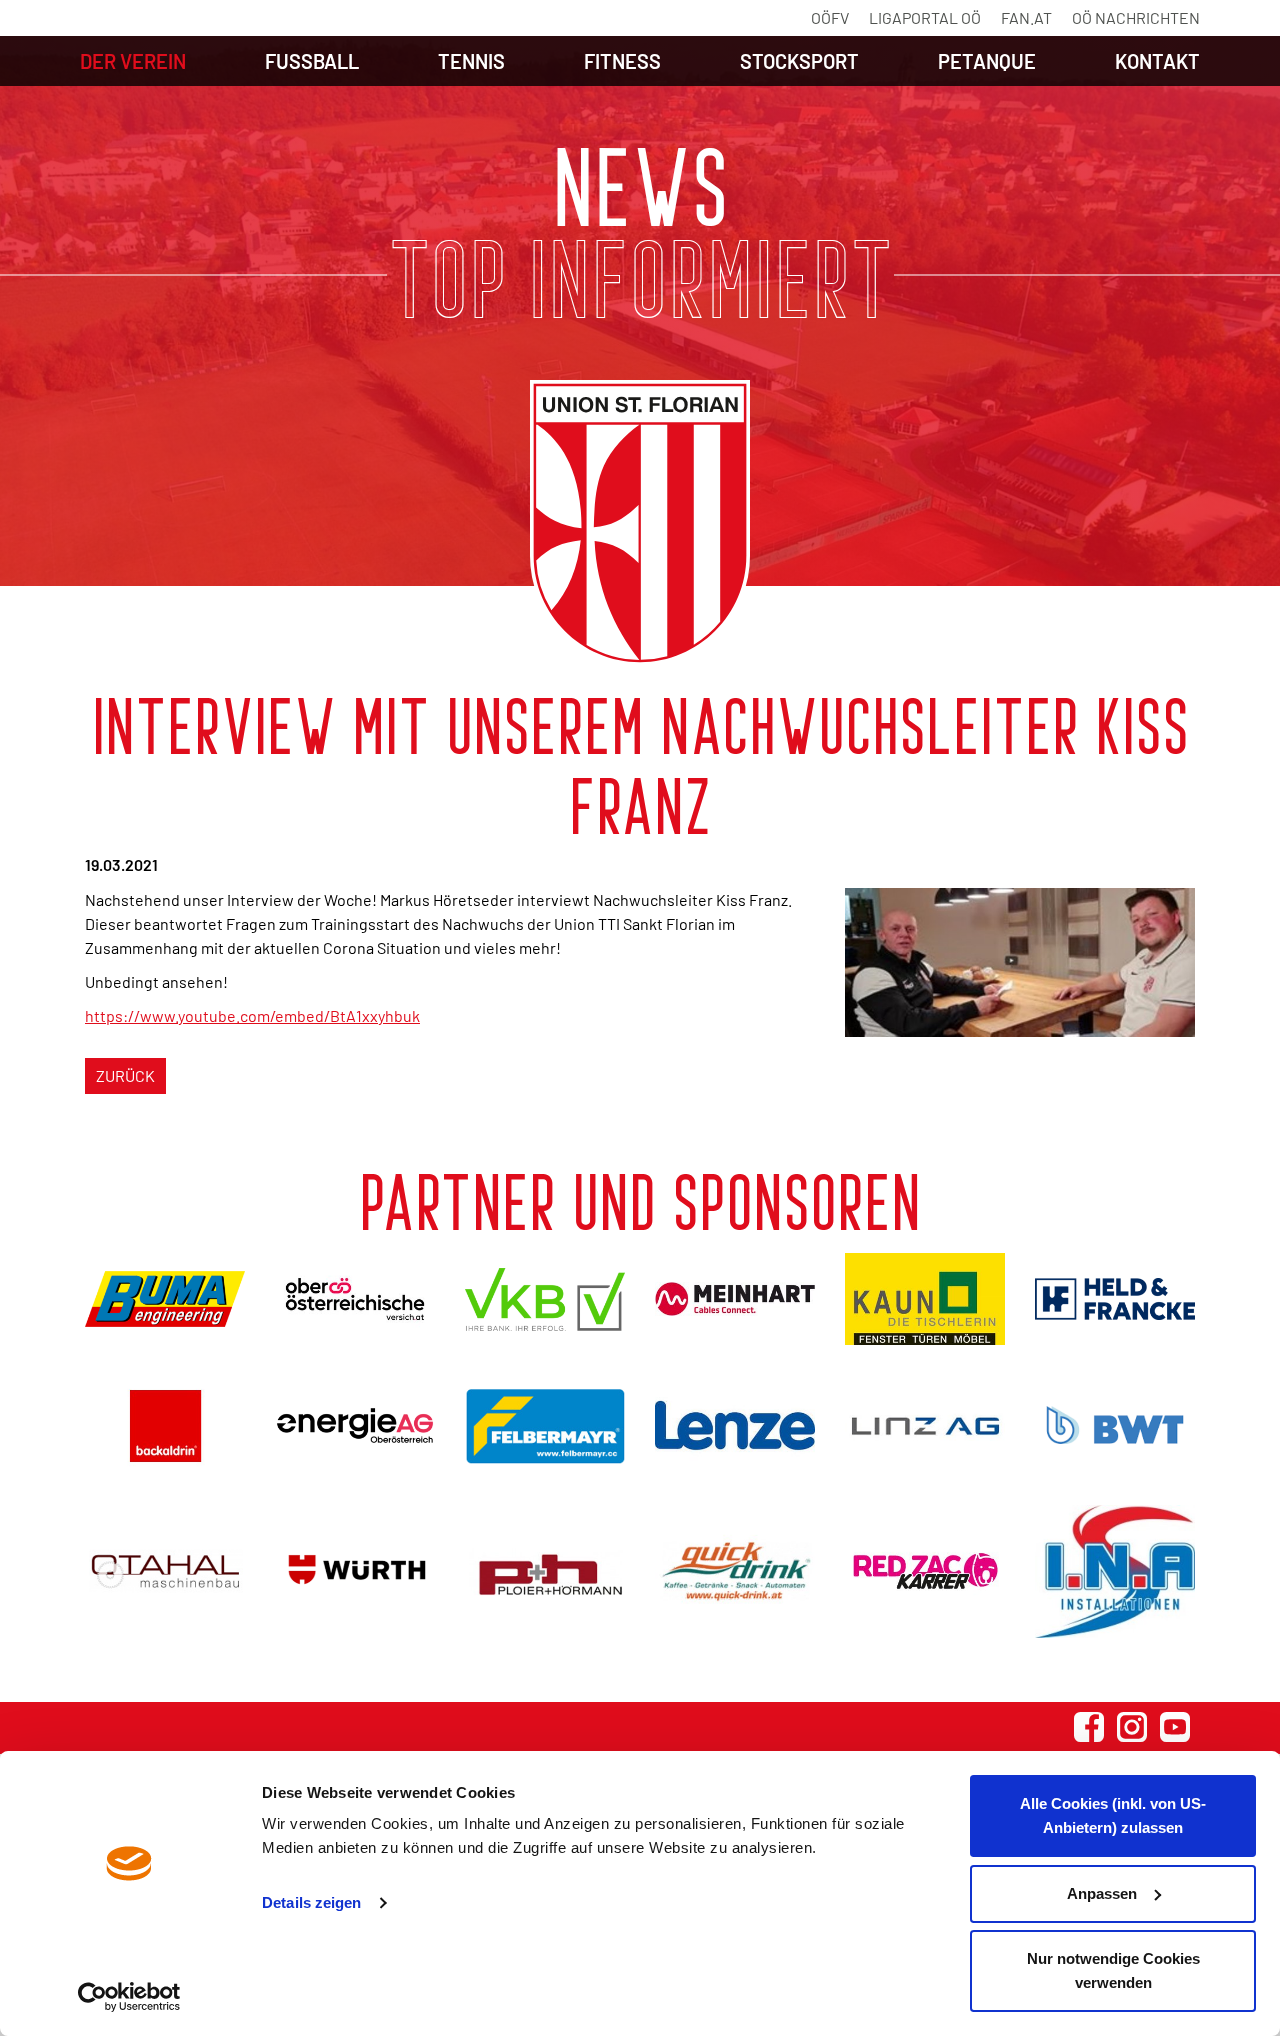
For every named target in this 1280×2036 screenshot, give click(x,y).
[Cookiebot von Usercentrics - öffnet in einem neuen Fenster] (129, 1997)
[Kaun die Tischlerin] (925, 1299)
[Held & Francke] (1115, 1299)
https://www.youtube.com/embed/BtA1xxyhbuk (252, 1015)
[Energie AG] (355, 1425)
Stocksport (799, 61)
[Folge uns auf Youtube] (1175, 1727)
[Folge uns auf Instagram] (1132, 1727)
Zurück (125, 1075)
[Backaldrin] (165, 1425)
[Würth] (355, 1571)
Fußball (312, 61)
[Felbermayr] (545, 1425)
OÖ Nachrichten (1136, 17)
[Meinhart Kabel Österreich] (735, 1299)
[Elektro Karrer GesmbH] (925, 1571)
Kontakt (1157, 61)
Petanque (987, 61)
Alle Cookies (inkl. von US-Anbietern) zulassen (1113, 1815)
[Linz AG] (925, 1425)
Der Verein (133, 61)
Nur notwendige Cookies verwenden (1113, 1970)
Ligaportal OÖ (925, 17)
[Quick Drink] (735, 1571)
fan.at (1026, 17)
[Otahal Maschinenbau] (165, 1571)
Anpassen (1102, 1893)
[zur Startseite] (640, 523)
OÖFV (830, 17)
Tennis (471, 61)
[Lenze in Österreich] (735, 1425)
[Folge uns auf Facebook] (1089, 1727)
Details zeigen (311, 1902)
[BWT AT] (1115, 1425)
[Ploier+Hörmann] (545, 1571)
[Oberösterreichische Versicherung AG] (355, 1298)
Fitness (622, 61)
